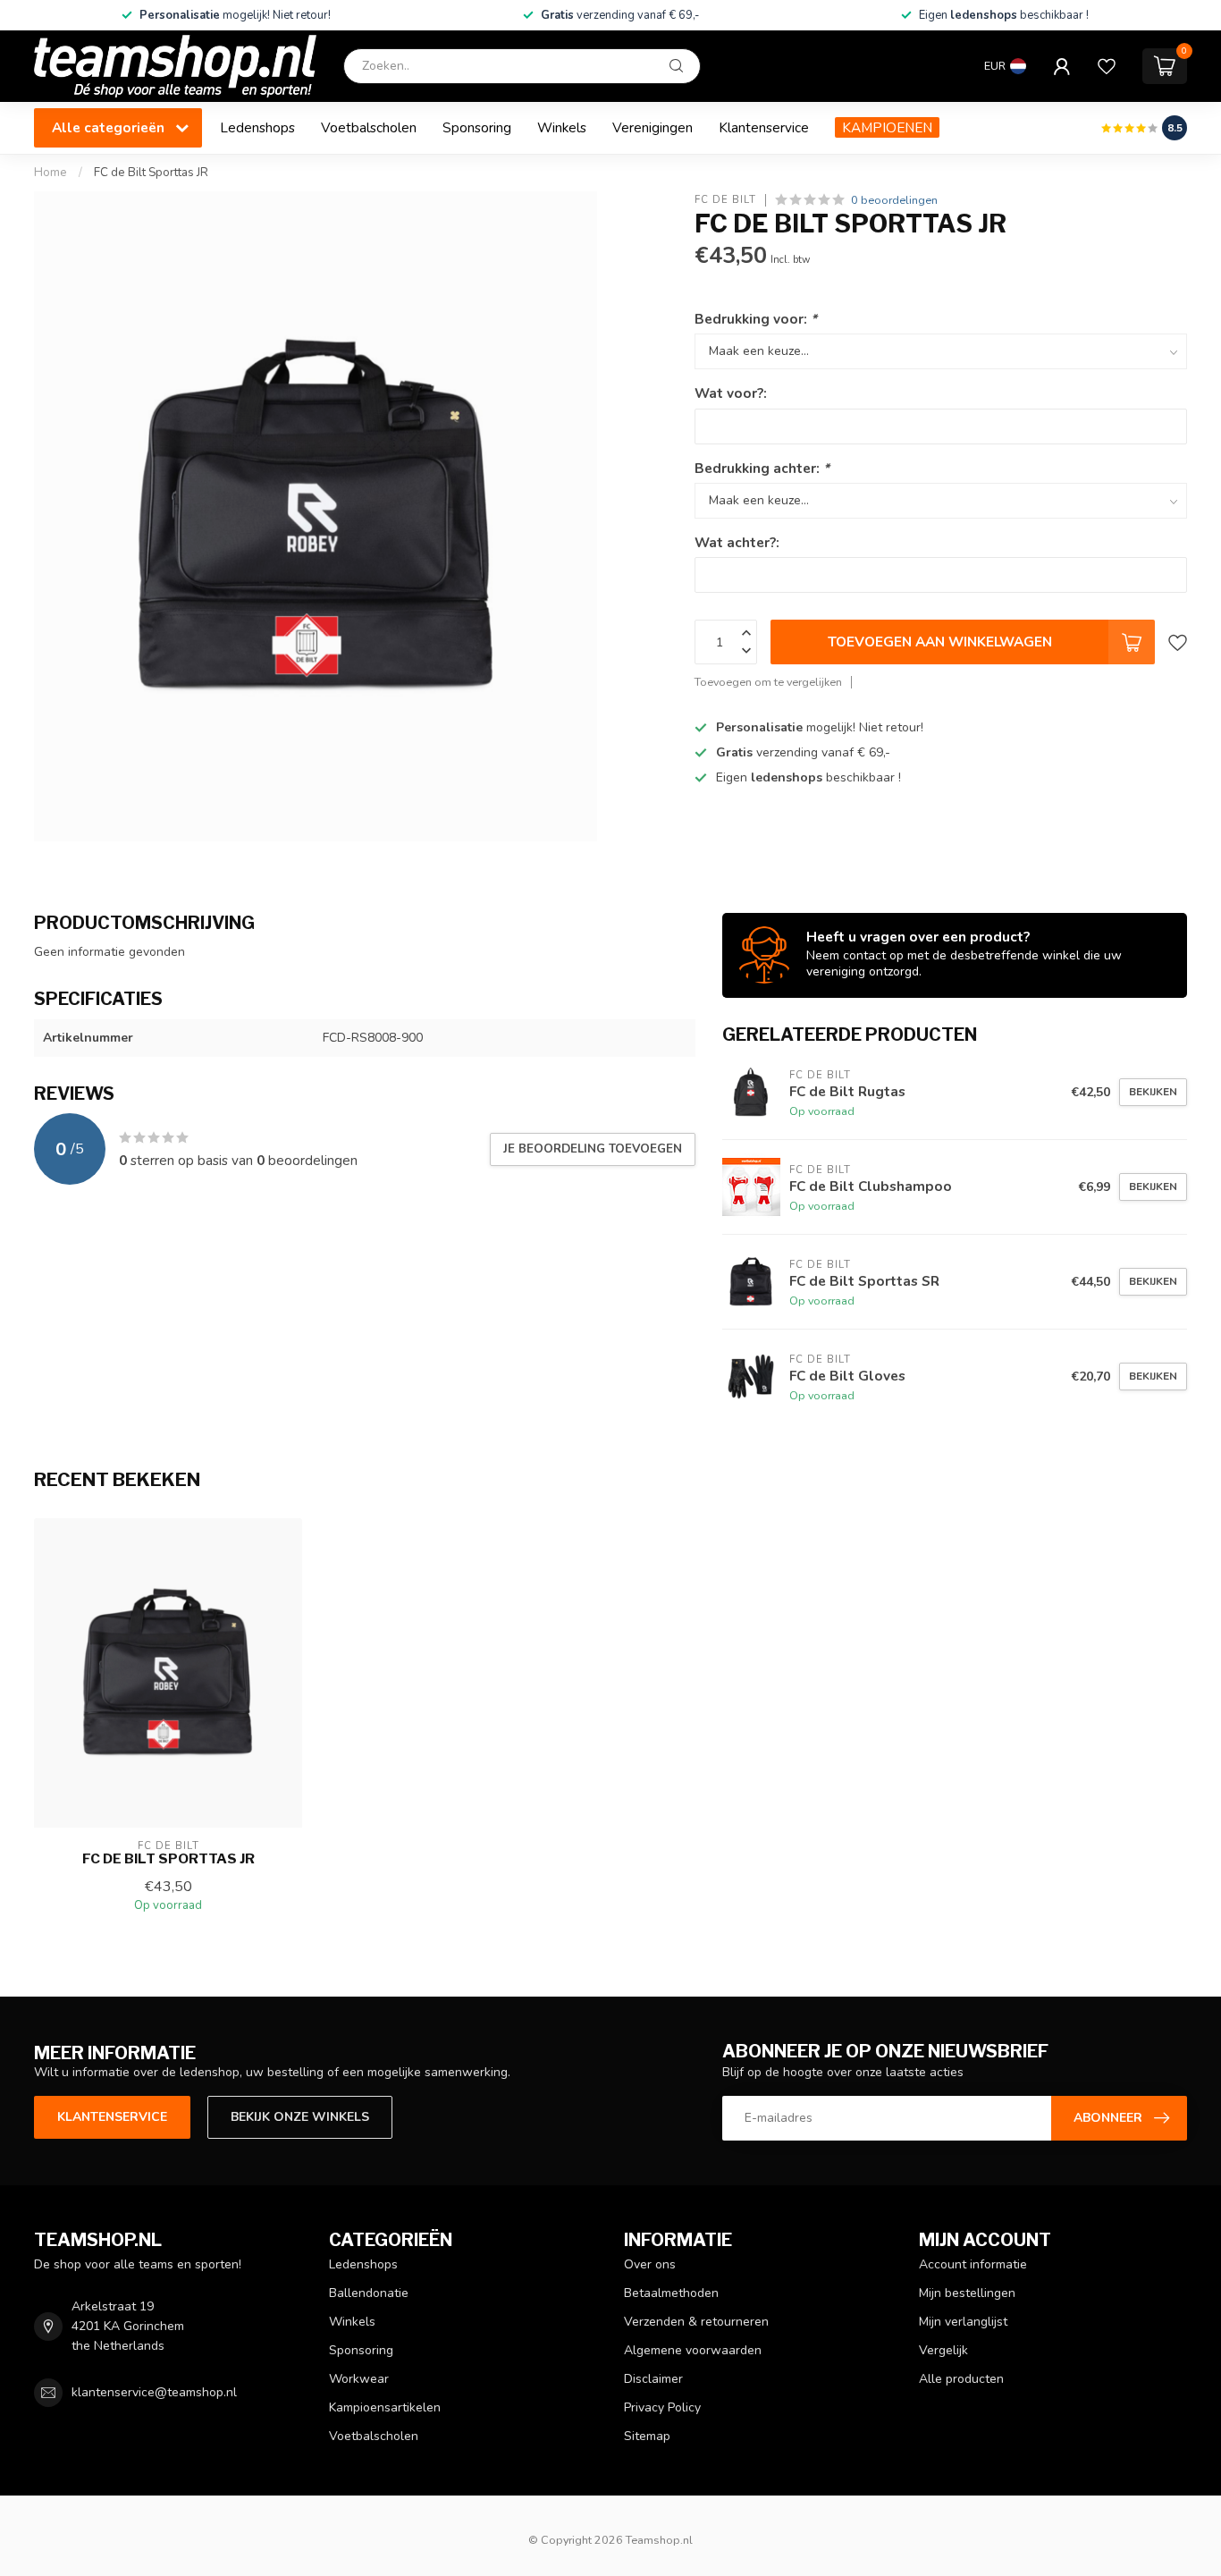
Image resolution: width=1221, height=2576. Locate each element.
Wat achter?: (737, 542)
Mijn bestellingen (967, 2293)
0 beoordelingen (894, 200)
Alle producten (961, 2379)
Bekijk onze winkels (300, 2117)
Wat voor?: (731, 393)
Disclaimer (653, 2379)
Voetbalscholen (369, 127)
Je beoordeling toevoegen (593, 1149)
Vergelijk (943, 2350)
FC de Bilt (725, 200)
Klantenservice (764, 127)
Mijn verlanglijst (963, 2322)
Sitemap (647, 2436)
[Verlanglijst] (1107, 66)
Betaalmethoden (671, 2293)
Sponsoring (477, 127)
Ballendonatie (369, 2293)
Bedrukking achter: (762, 467)
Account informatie (973, 2264)
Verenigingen (653, 127)
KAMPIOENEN (887, 127)
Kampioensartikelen (385, 2407)
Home (51, 173)
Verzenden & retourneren (696, 2322)
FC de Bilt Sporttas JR (151, 173)
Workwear (359, 2379)
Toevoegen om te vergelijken (768, 682)
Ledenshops (257, 127)
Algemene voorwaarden (693, 2350)
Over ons (650, 2264)
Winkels (562, 127)
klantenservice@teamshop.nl (154, 2392)
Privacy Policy (662, 2407)
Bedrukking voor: (756, 319)
